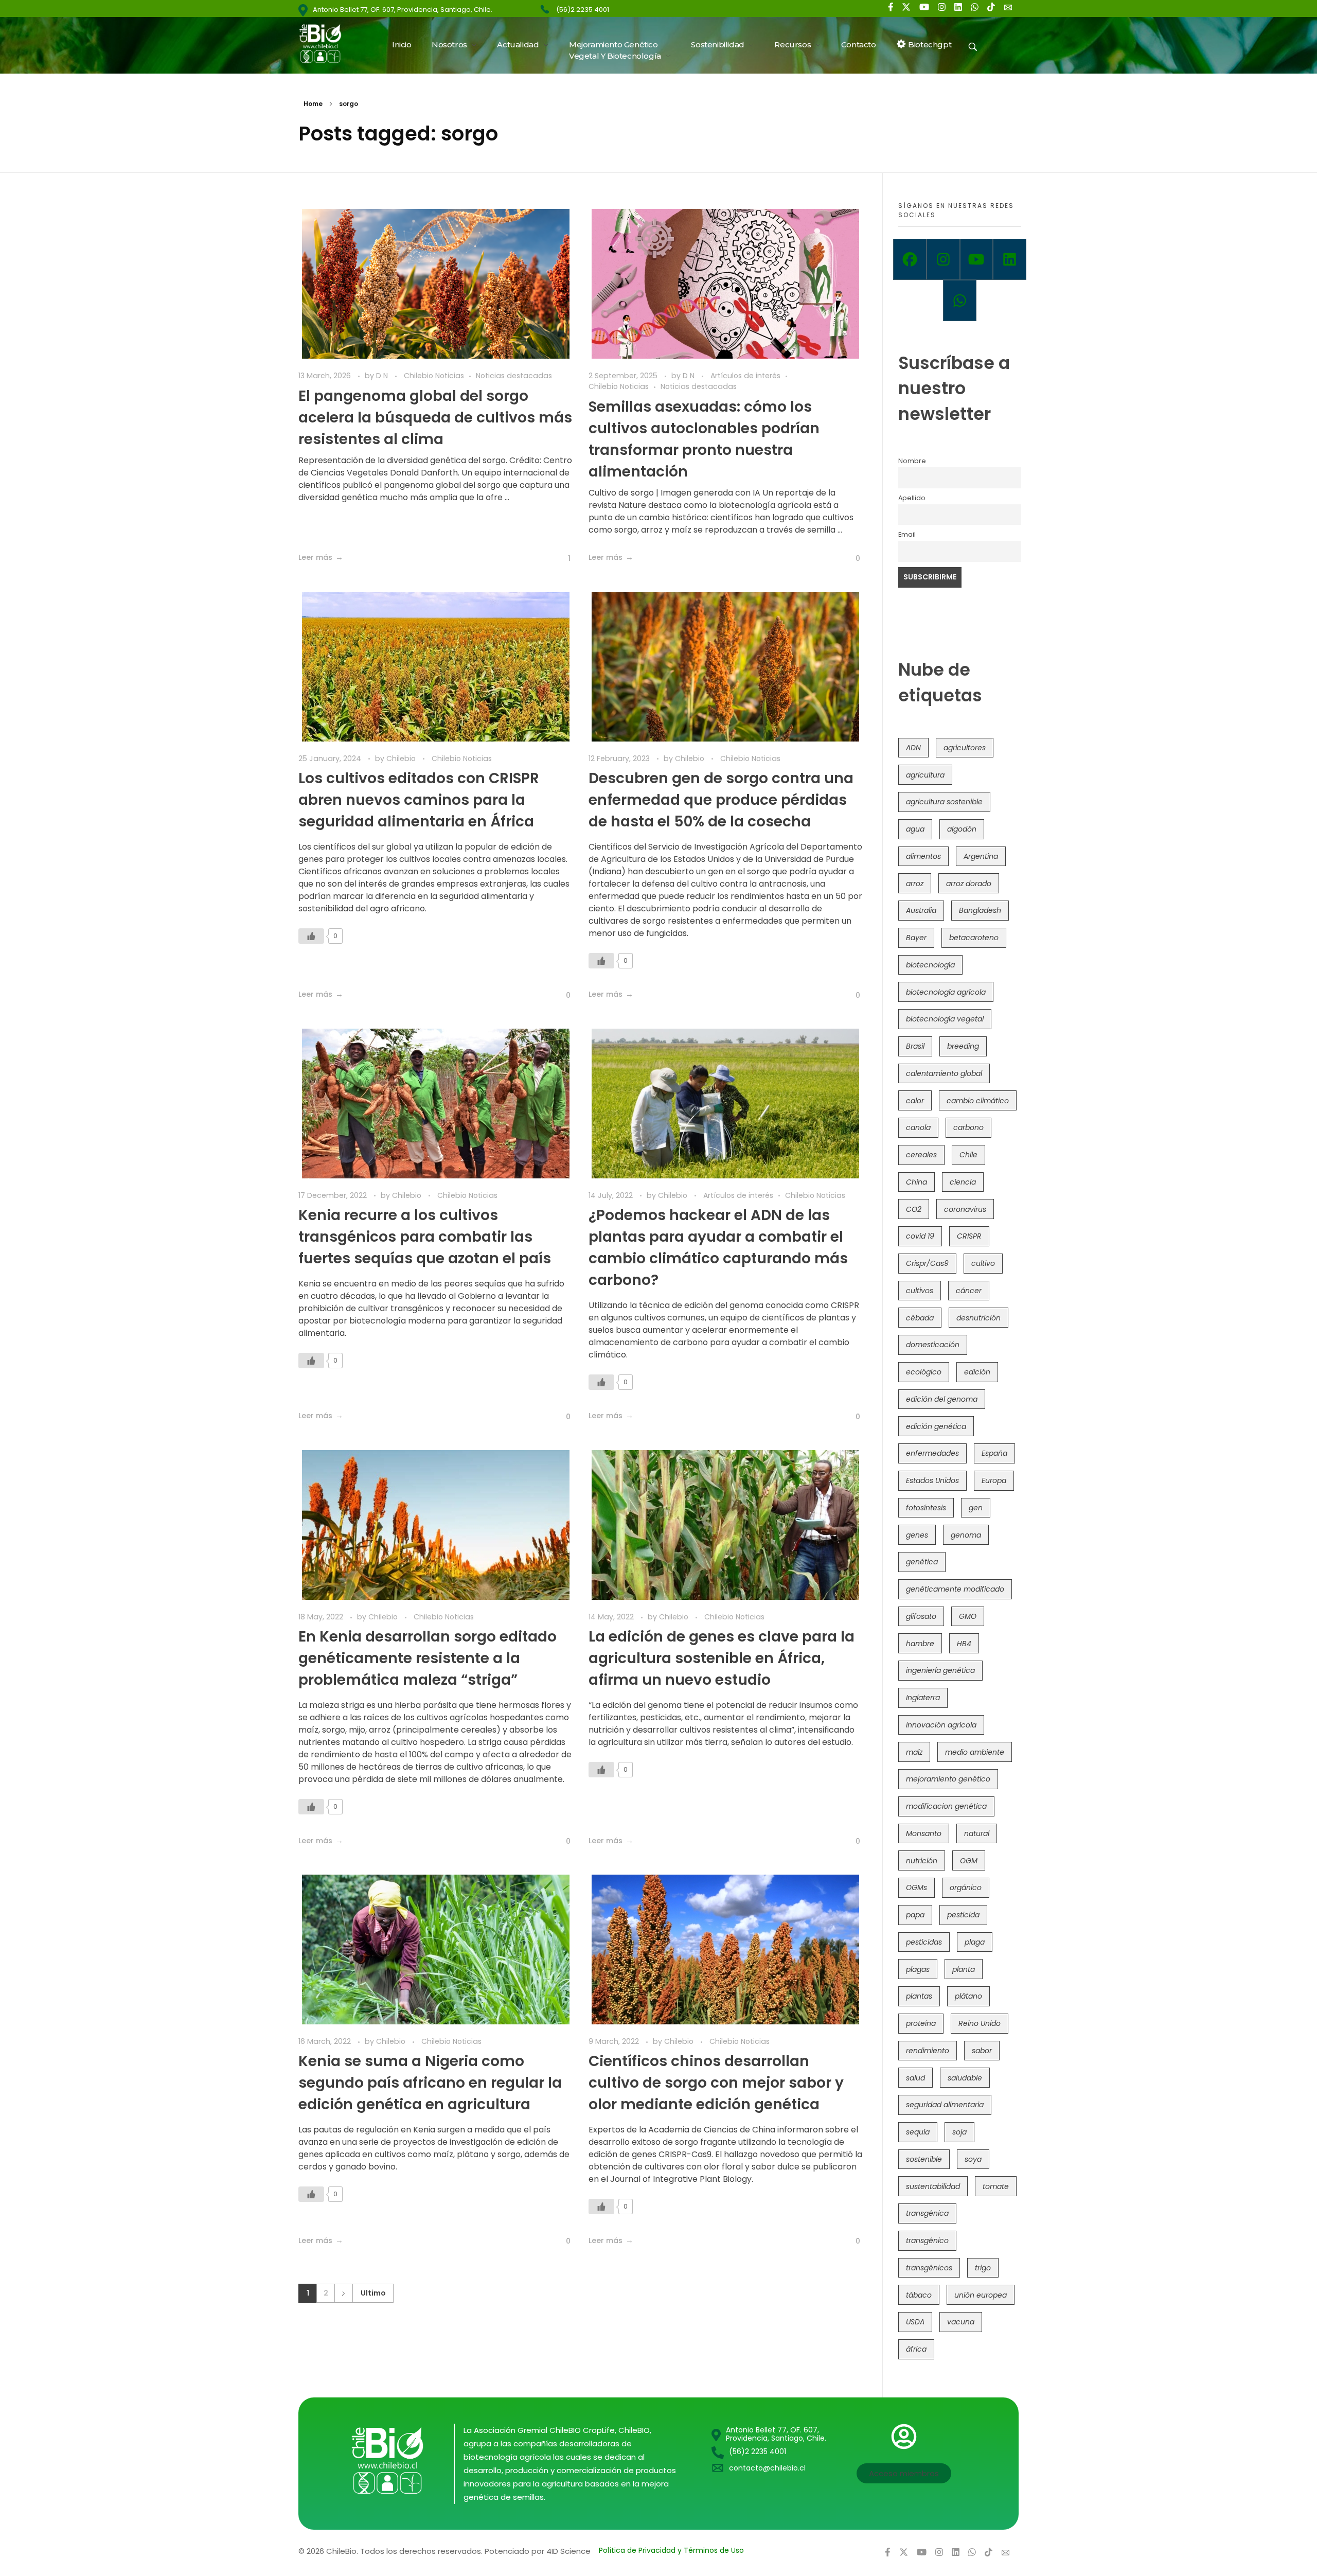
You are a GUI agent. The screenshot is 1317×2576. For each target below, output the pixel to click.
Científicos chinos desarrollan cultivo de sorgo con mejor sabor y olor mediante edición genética (716, 2083)
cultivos (920, 1291)
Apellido (912, 498)
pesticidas (924, 1942)
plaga (975, 1942)
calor (915, 1101)
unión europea (981, 2295)
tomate (996, 2186)
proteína (921, 2023)
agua (915, 829)
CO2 (914, 1209)
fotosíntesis (926, 1508)
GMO (968, 1616)
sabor (982, 2051)
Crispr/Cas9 (927, 1263)
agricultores (965, 748)
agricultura (925, 775)
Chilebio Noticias (434, 376)
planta (964, 1969)
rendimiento (928, 2051)
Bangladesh (980, 910)
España (994, 1453)
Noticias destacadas (514, 376)
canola (918, 1127)
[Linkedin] (1010, 259)
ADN (913, 748)
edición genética (936, 1426)
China (916, 1182)
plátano (968, 1996)
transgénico (927, 2240)
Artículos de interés (745, 376)
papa (915, 1915)
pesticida (963, 1915)
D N (383, 376)
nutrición (922, 1861)
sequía (918, 2132)
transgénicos (929, 2268)
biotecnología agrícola (946, 992)
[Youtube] (977, 259)
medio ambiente (975, 1752)
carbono (968, 1127)
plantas (919, 1996)
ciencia (963, 1182)
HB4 (964, 1644)
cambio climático (978, 1101)
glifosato (921, 1616)
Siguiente (343, 2293)
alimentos (923, 856)
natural (977, 1833)
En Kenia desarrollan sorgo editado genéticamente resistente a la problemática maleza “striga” (428, 1658)
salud (915, 2078)
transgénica (927, 2213)
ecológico (924, 1372)
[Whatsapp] (960, 301)
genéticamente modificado (955, 1589)
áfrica (916, 2349)
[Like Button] (562, 558)
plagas (918, 1969)
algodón (962, 829)
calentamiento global (944, 1073)
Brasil (915, 1046)
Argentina (981, 856)
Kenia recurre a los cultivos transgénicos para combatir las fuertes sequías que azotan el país (425, 1237)
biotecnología (930, 965)
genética (922, 1562)
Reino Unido (980, 2023)
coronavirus (965, 1209)
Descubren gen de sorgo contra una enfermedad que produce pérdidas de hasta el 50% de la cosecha (721, 800)
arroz (915, 884)
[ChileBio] (327, 43)
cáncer (969, 1291)
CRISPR (969, 1236)
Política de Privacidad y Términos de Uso (671, 2550)
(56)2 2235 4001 (583, 10)
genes (917, 1535)
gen (976, 1508)
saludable (965, 2078)
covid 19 (920, 1236)
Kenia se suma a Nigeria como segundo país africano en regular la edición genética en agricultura (430, 2083)
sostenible (924, 2159)
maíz (914, 1752)
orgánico (966, 1887)
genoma (966, 1535)
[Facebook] (910, 259)
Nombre (912, 461)
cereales (921, 1155)
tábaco (919, 2295)
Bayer (916, 938)
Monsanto (924, 1833)
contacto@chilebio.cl (767, 2468)
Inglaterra (923, 1698)
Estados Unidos (932, 1480)
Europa (994, 1480)
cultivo (983, 1263)
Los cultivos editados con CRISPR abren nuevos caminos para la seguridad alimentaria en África (419, 800)
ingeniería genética (940, 1670)
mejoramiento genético (948, 1779)
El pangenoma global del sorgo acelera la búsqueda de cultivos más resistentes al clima (435, 418)
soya (973, 2159)
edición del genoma (942, 1399)
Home (313, 104)
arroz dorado (969, 884)
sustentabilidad (933, 2186)
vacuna (961, 2322)
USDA (915, 2322)
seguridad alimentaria (945, 2105)
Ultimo (373, 2293)
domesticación (933, 1345)
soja (959, 2132)
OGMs (916, 1887)
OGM (969, 1861)
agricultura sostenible (944, 802)
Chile (968, 1155)
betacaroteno (974, 938)
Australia (921, 910)
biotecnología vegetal (945, 1019)
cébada (920, 1318)
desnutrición (978, 1318)
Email (907, 534)
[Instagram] (943, 259)
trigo (983, 2268)
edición (977, 1372)
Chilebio (402, 758)
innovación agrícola (941, 1725)
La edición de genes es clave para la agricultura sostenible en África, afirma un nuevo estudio (722, 1658)
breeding (963, 1046)
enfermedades (932, 1453)
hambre (920, 1644)
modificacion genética (946, 1806)
